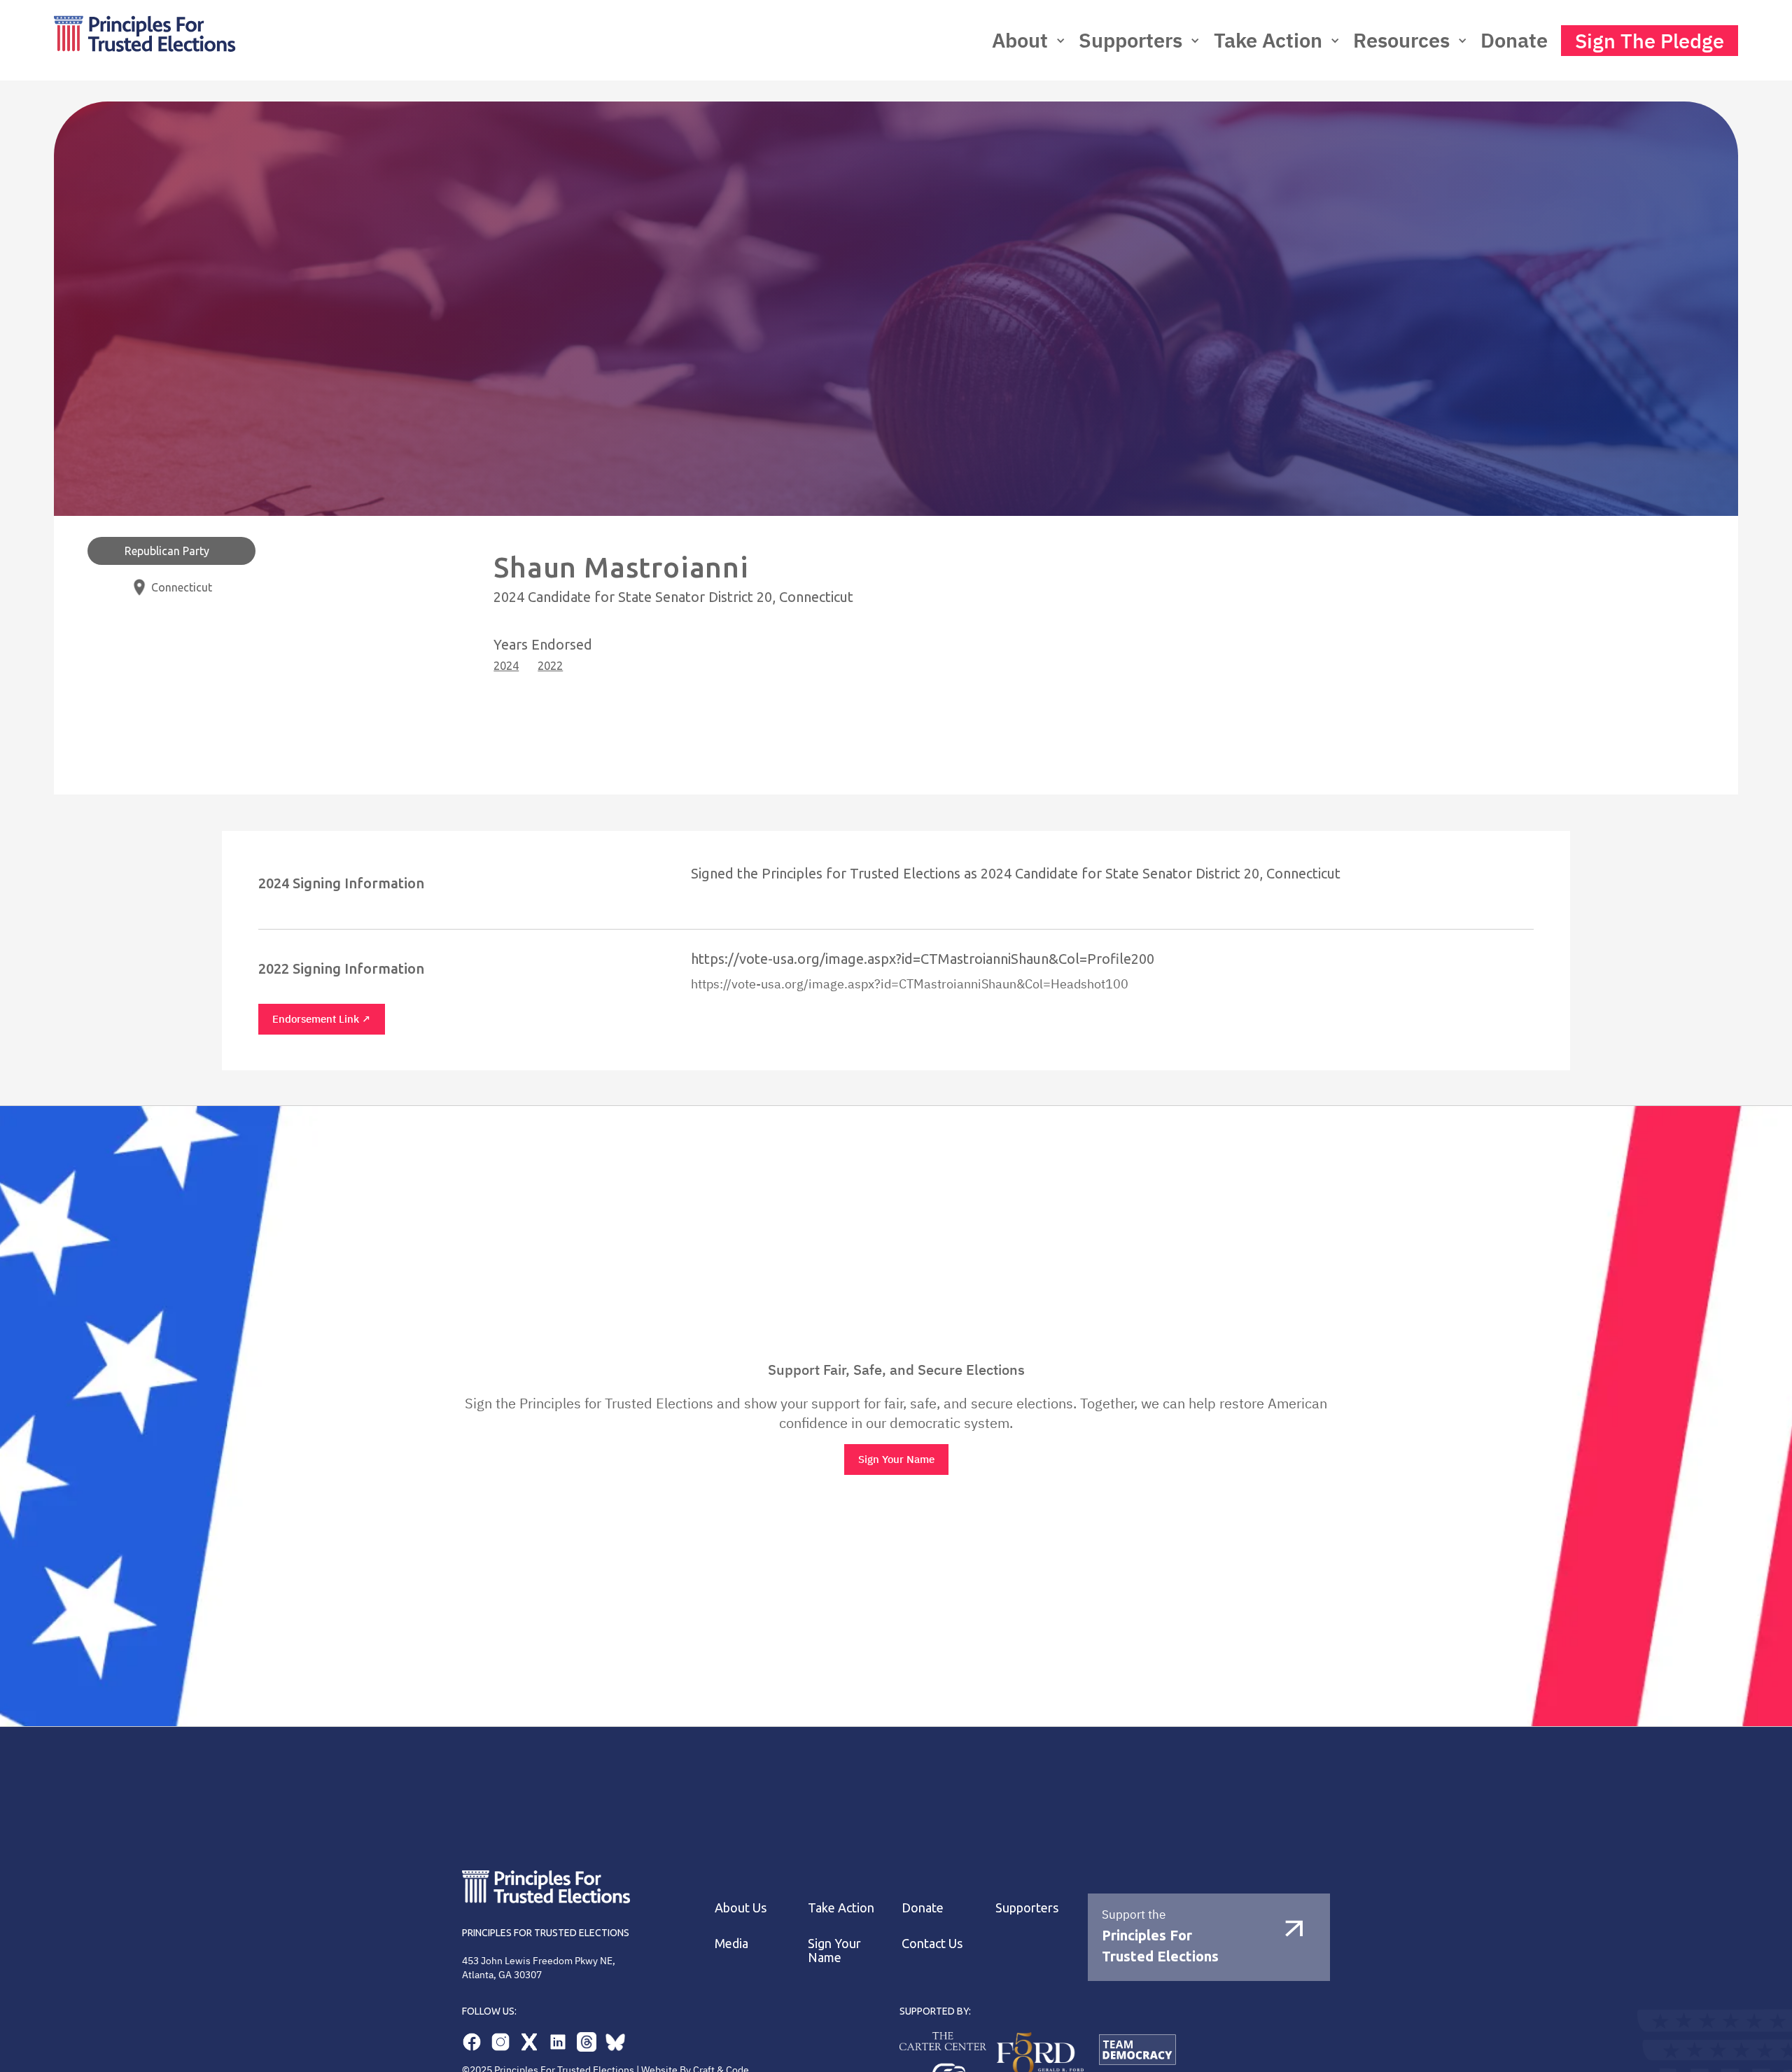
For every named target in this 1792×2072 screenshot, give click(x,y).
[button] (1029, 40)
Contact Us (932, 1943)
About (1020, 40)
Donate (1514, 40)
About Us (741, 1907)
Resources (1401, 40)
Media (731, 1943)
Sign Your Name (896, 1459)
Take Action (1268, 40)
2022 (550, 666)
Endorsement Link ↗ (322, 1019)
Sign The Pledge (1650, 41)
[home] (283, 40)
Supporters (1027, 1907)
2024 (506, 666)
